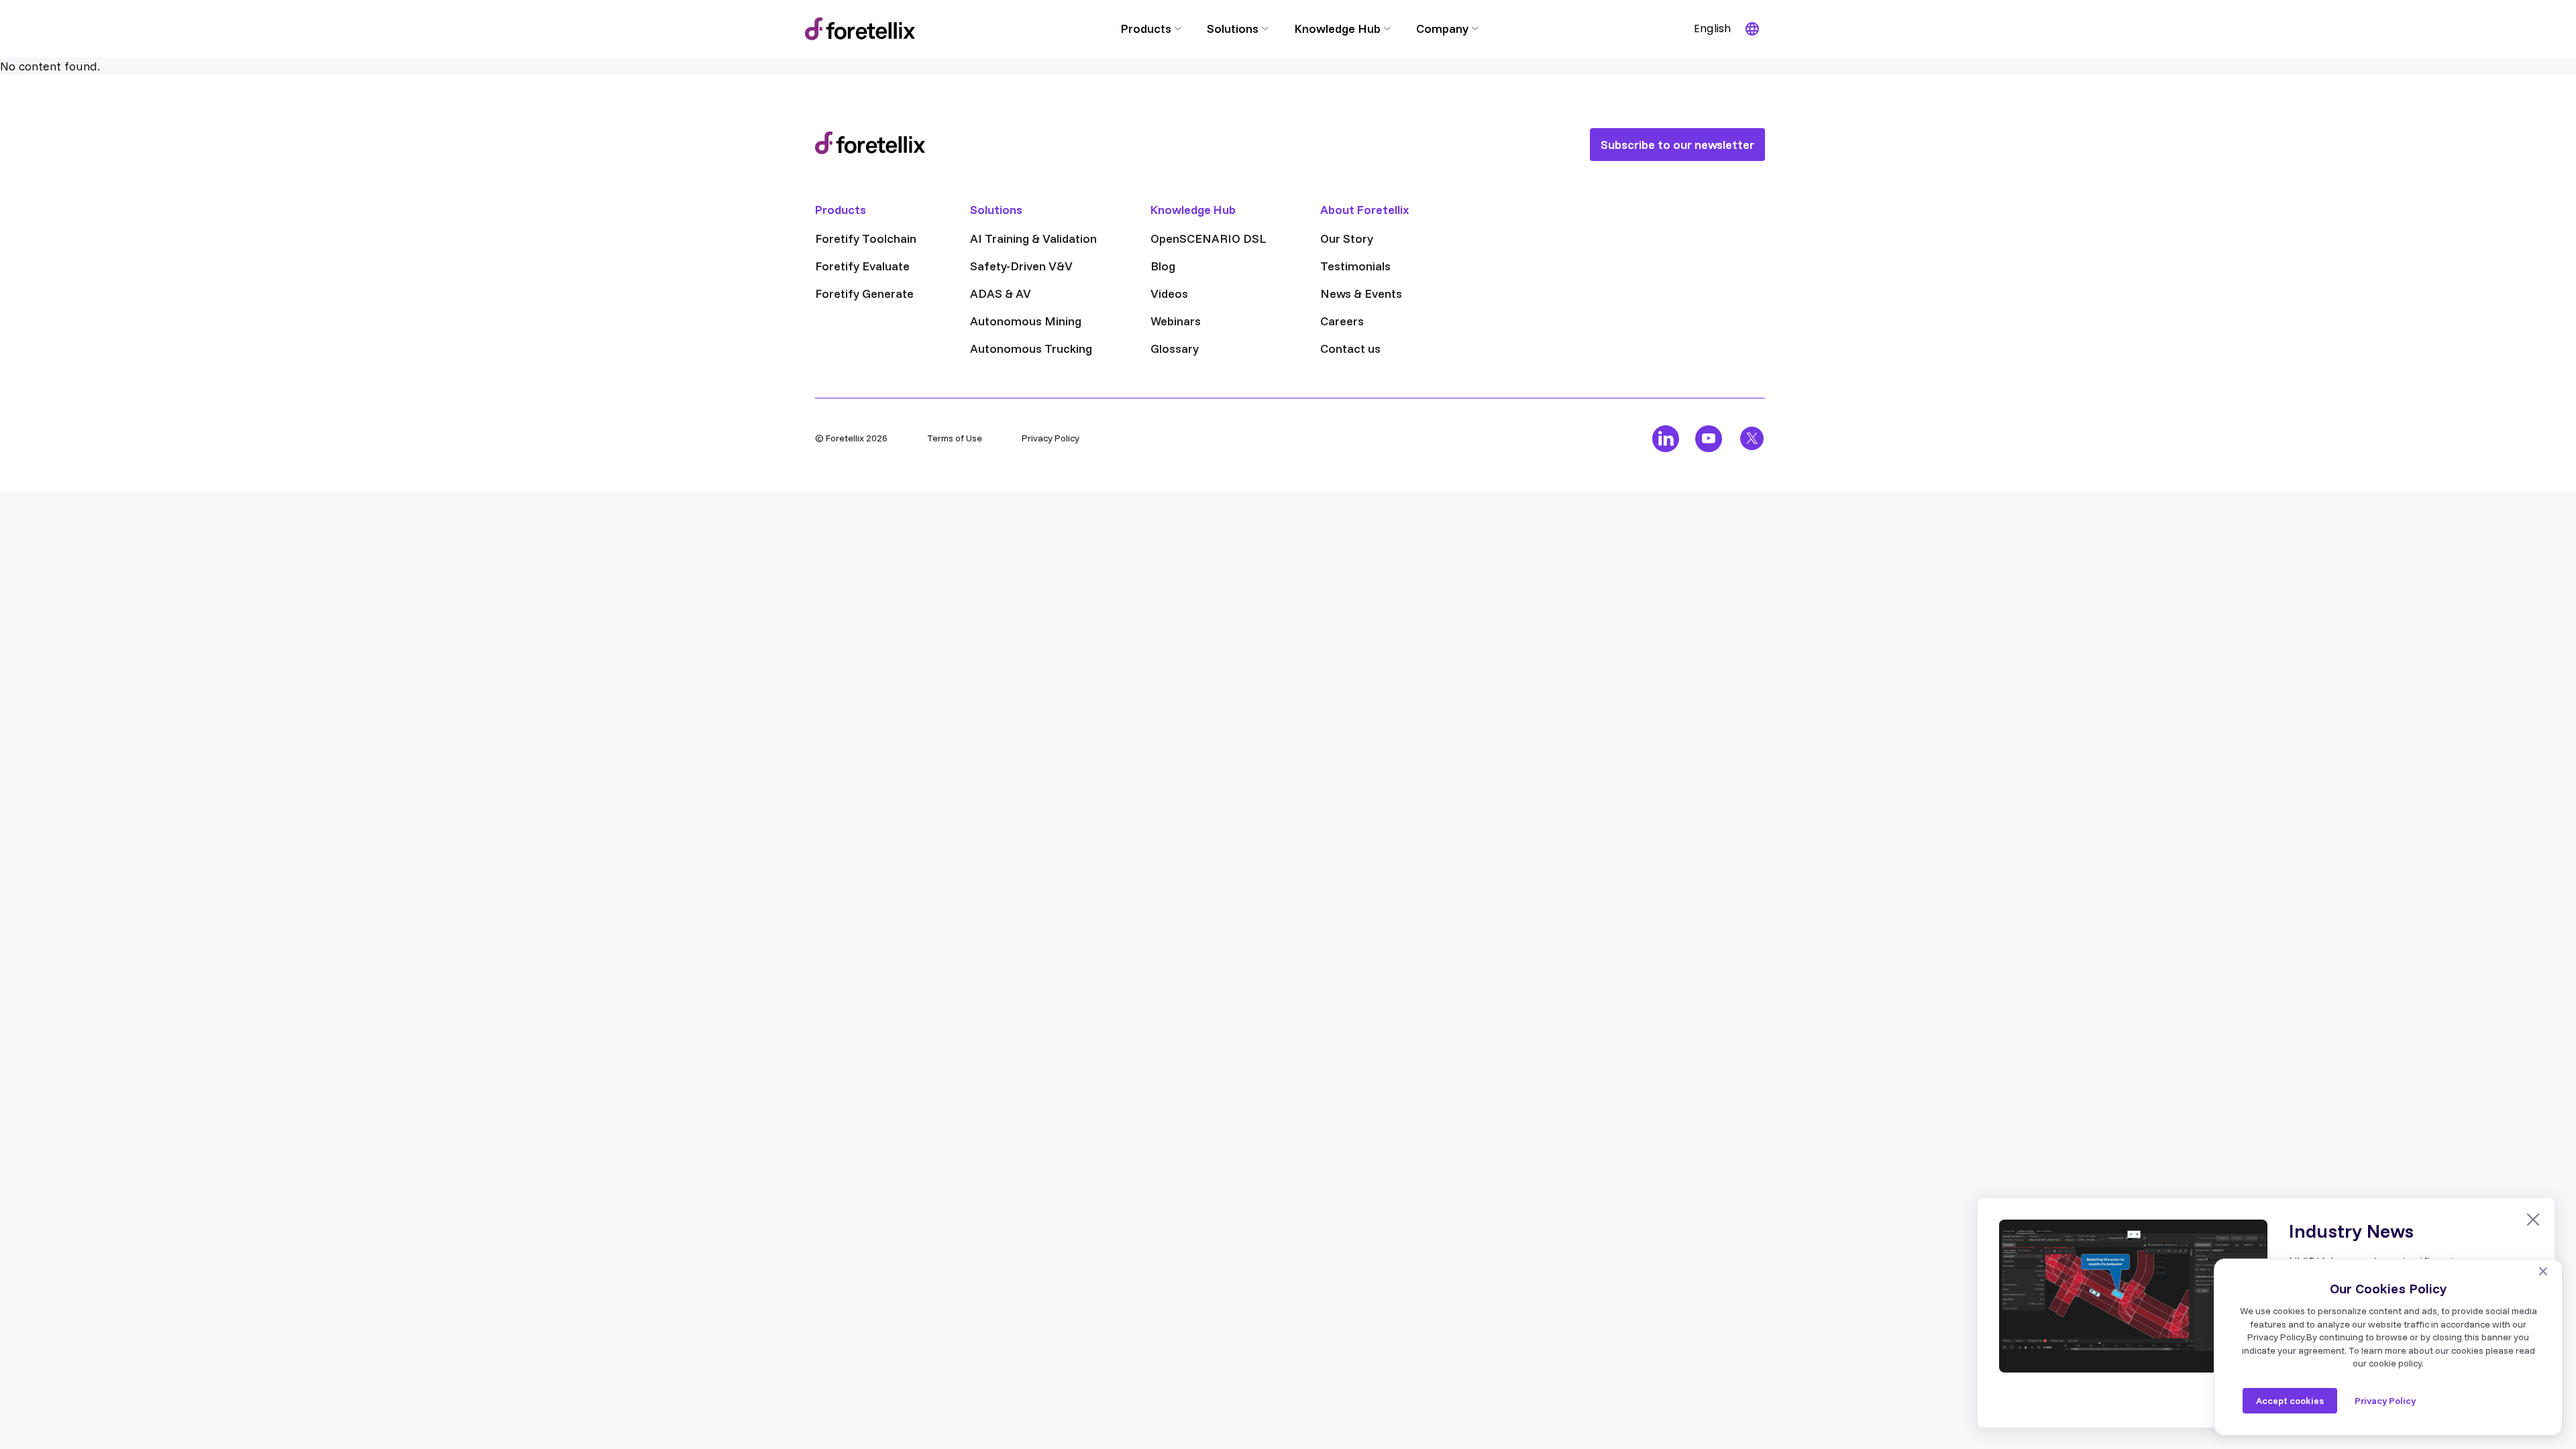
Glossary (1175, 348)
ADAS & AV (1001, 293)
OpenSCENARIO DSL (1209, 238)
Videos (1169, 293)
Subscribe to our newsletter (1677, 145)
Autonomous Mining (1026, 321)
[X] (1752, 439)
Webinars (1176, 321)
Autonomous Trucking (1031, 348)
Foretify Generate (864, 293)
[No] (2543, 1271)
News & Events (1361, 293)
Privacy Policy (1051, 438)
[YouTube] (1709, 439)
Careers (1342, 321)
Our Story (1347, 238)
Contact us (1350, 348)
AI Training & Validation (1033, 238)
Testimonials (1355, 266)
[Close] (2533, 1220)
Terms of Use (955, 438)
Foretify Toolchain (866, 238)
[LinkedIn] (1666, 439)
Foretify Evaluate (862, 266)
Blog (1163, 266)
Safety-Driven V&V (1021, 266)
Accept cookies (2290, 1401)
